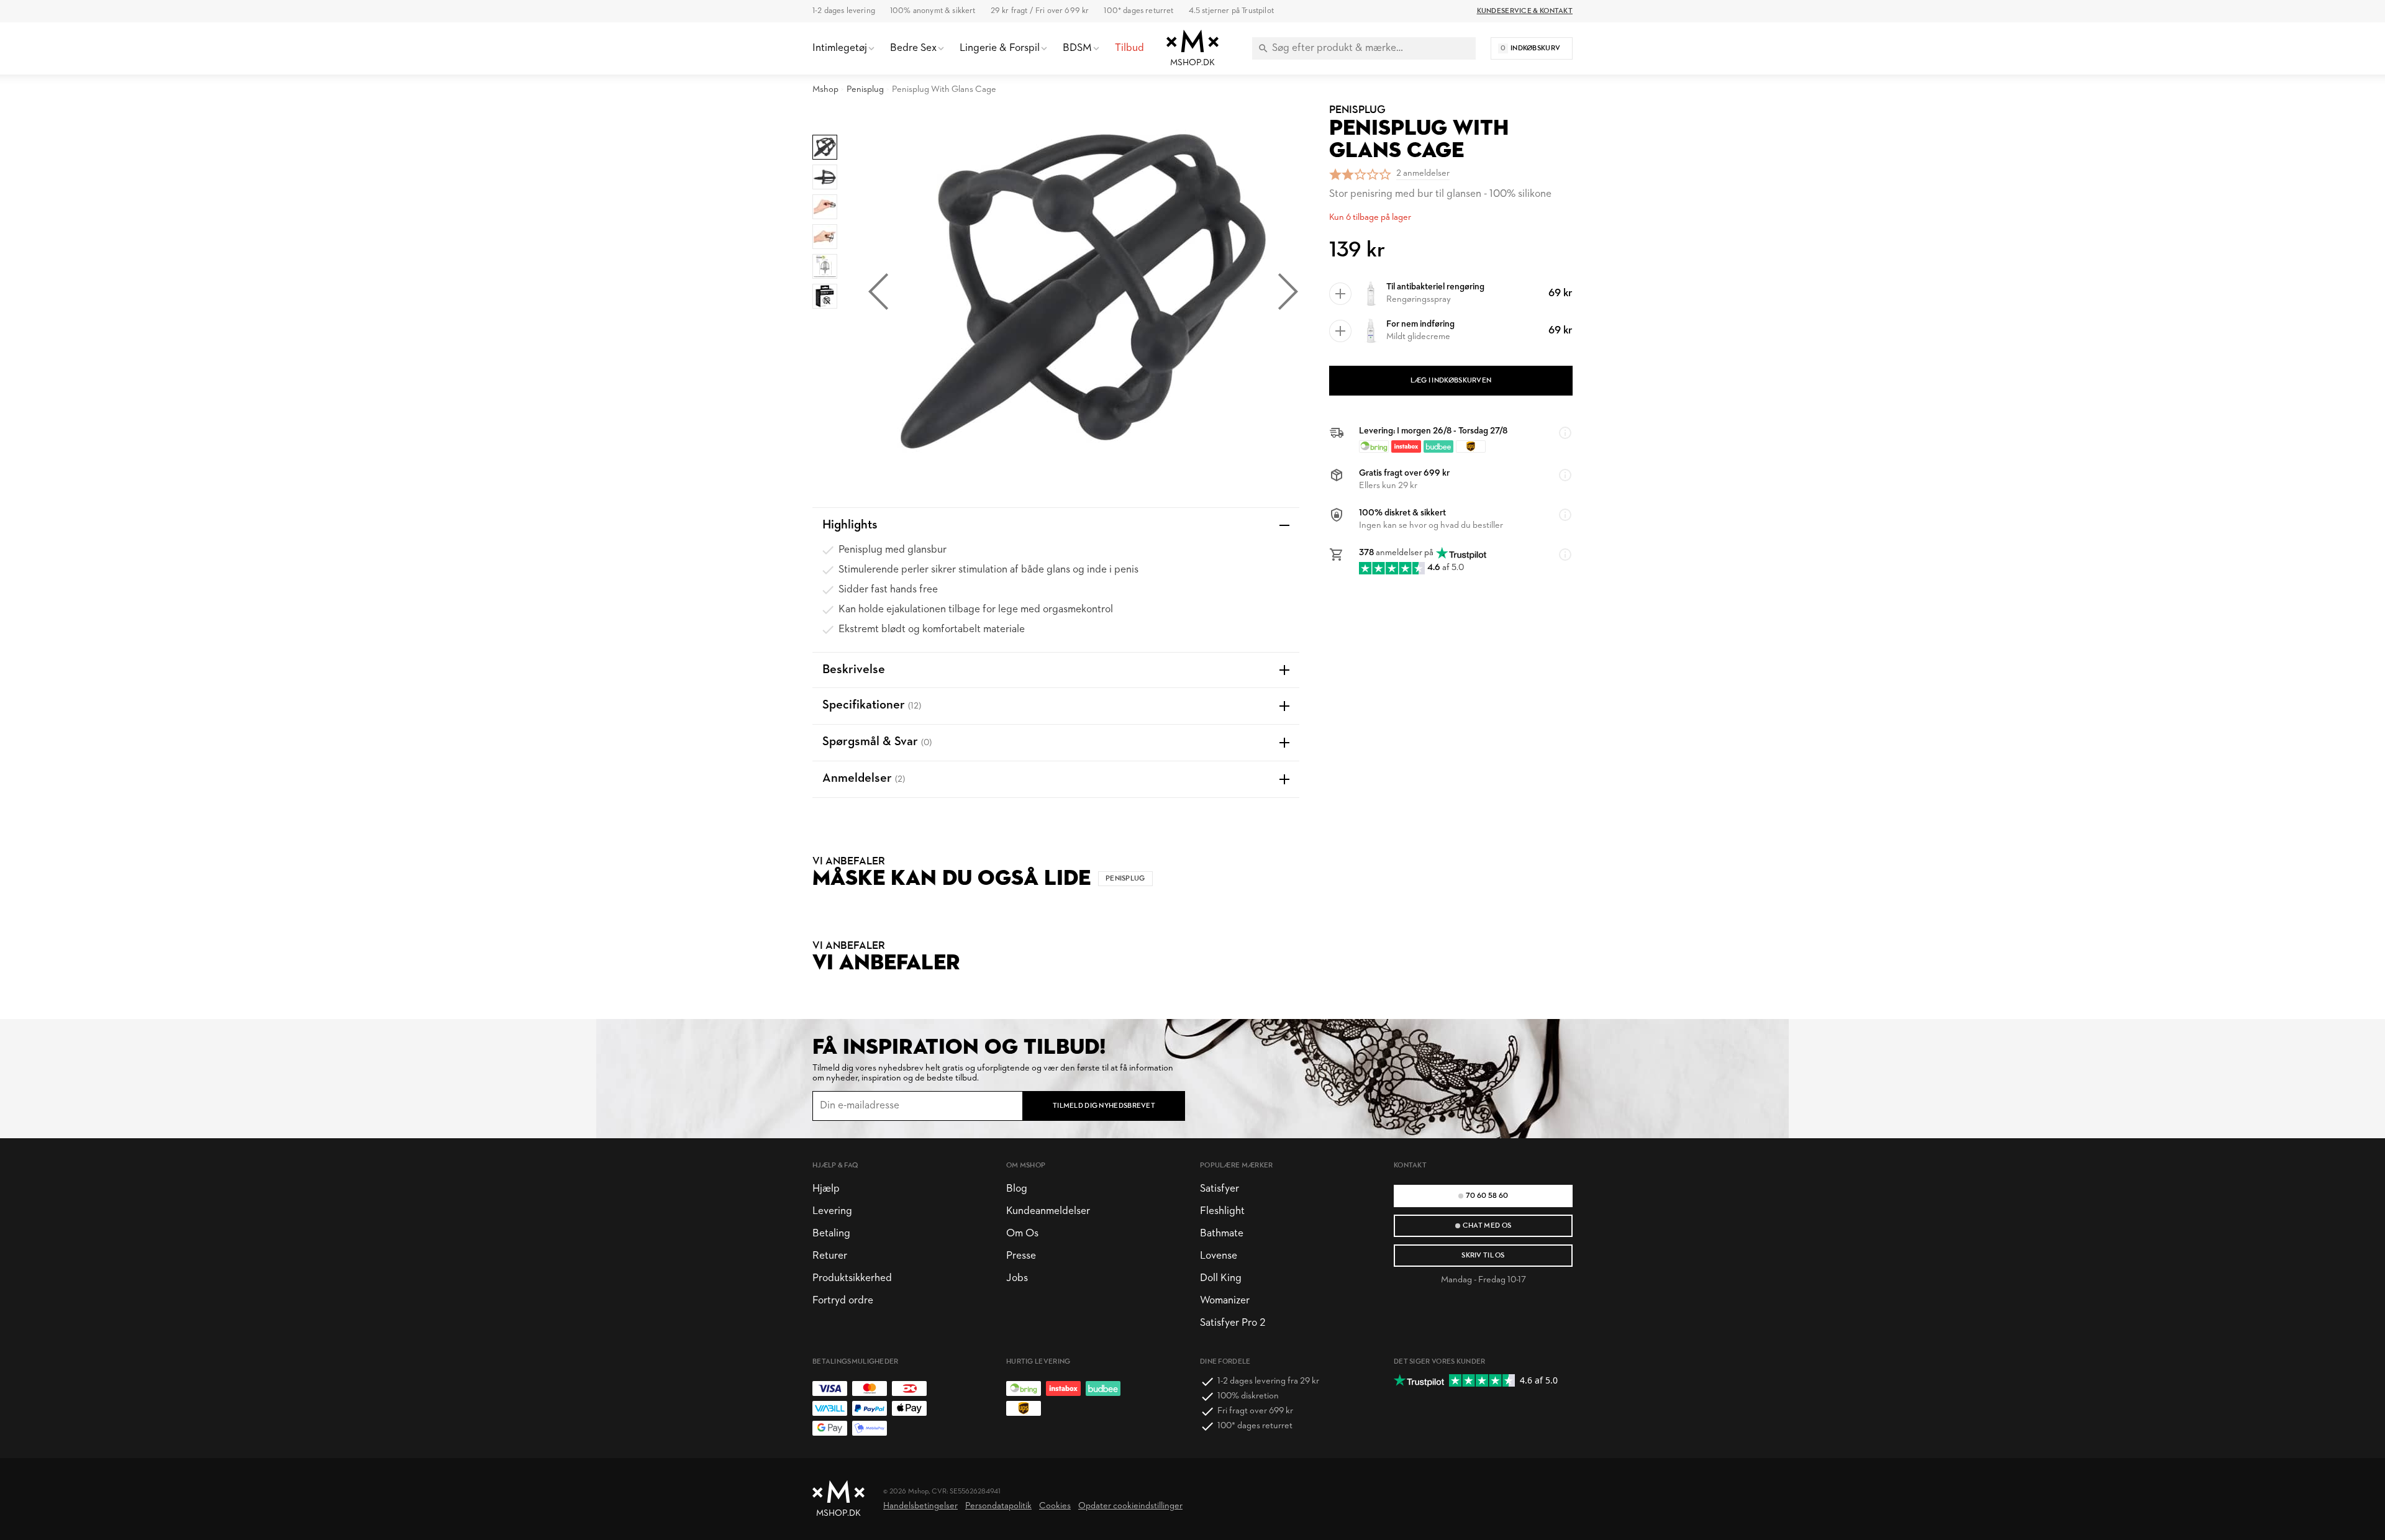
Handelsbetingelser (920, 1506)
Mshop (825, 90)
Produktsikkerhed (852, 1278)
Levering (832, 1211)
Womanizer (1225, 1301)
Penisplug (865, 90)
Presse (1021, 1256)
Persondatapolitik (998, 1506)
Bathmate (1222, 1234)
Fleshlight (1222, 1211)
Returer (830, 1256)
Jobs (1017, 1278)
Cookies (1055, 1506)
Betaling (831, 1234)
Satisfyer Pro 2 (1233, 1323)
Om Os (1022, 1234)
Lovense (1219, 1256)
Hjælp (826, 1189)
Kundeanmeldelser (1048, 1211)
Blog (1017, 1189)
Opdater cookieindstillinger (1130, 1506)
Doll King (1221, 1278)
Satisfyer (1220, 1189)
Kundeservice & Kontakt (1525, 11)
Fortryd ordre (843, 1301)
